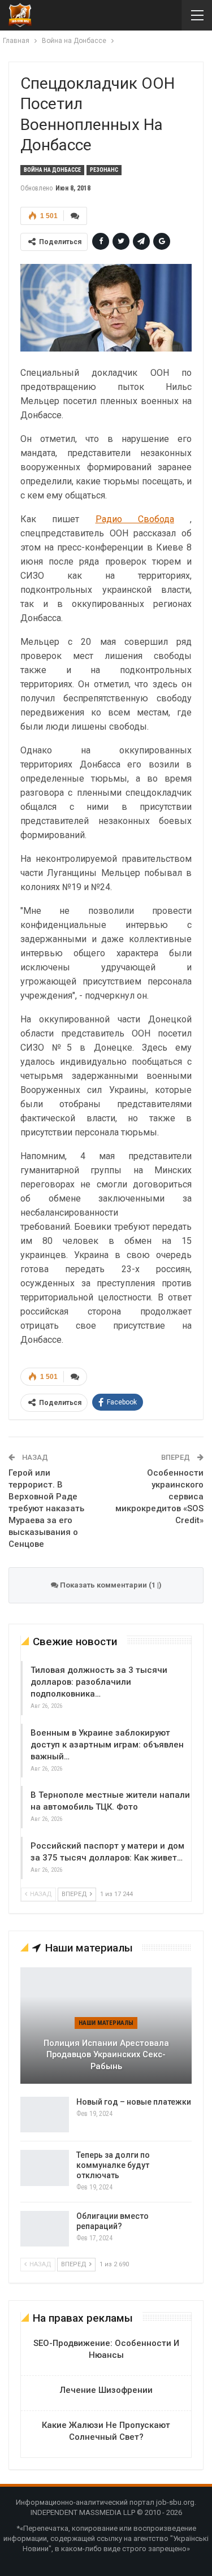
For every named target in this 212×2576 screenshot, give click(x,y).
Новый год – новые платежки (134, 2102)
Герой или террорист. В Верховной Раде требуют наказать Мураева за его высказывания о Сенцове (46, 1508)
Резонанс (104, 170)
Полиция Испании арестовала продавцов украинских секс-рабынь (106, 2055)
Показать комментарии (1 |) (110, 1585)
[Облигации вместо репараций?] (45, 2229)
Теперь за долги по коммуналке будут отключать (113, 2165)
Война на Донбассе (52, 170)
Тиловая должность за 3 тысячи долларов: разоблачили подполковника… (99, 1682)
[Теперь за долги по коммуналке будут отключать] (45, 2168)
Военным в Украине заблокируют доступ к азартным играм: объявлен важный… (107, 1745)
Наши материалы (106, 2023)
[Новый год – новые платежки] (45, 2115)
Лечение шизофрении (106, 2390)
